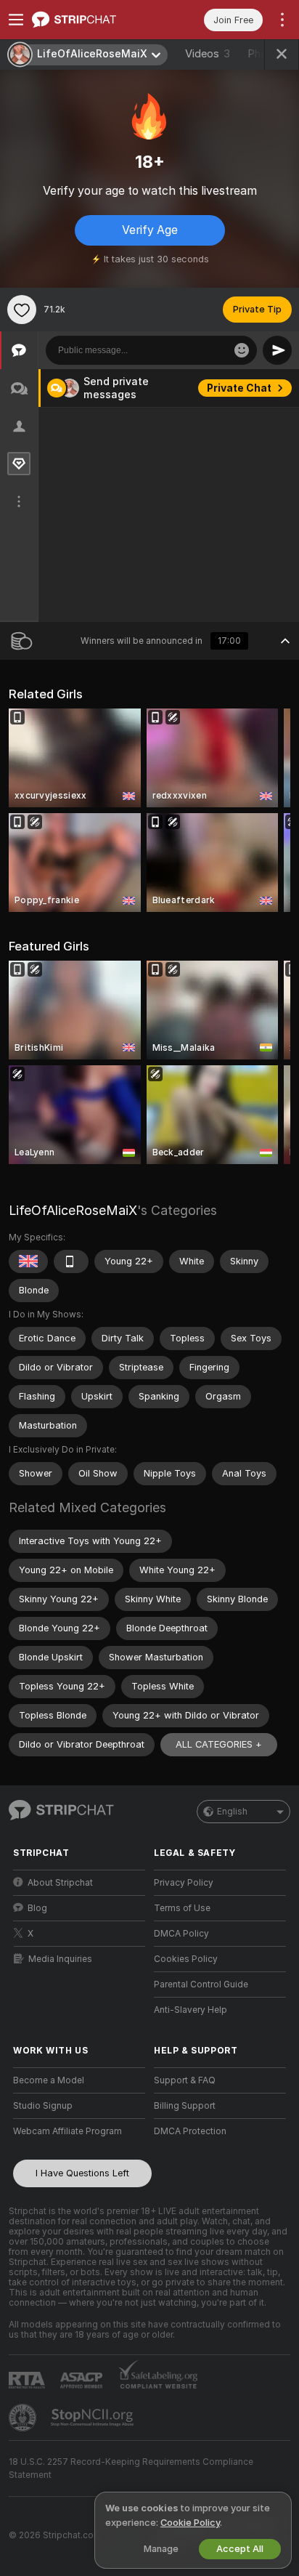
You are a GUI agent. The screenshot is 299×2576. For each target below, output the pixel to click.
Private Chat (239, 388)
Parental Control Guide (201, 1985)
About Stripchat (60, 1883)
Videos (208, 54)
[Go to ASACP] (83, 2381)
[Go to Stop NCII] (94, 2418)
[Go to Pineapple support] (24, 2418)
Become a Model (49, 2080)
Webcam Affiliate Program (67, 2131)
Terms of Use (182, 1908)
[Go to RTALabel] (28, 2380)
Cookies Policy (186, 1959)
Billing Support (185, 2106)
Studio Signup (43, 2106)
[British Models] (28, 1261)
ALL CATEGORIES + (219, 1744)
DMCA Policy (181, 1934)
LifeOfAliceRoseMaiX (73, 1210)
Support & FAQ (185, 2080)
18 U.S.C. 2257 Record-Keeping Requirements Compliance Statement (131, 2468)
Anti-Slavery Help (191, 2010)
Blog (37, 1908)
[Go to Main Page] (91, 20)
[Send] (277, 350)
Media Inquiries (60, 1959)
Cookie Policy (190, 2523)
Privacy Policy (184, 1883)
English (232, 1812)
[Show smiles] (242, 350)
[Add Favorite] (22, 310)
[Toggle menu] (16, 20)
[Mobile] (71, 1261)
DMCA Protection (190, 2131)
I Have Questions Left (82, 2173)
